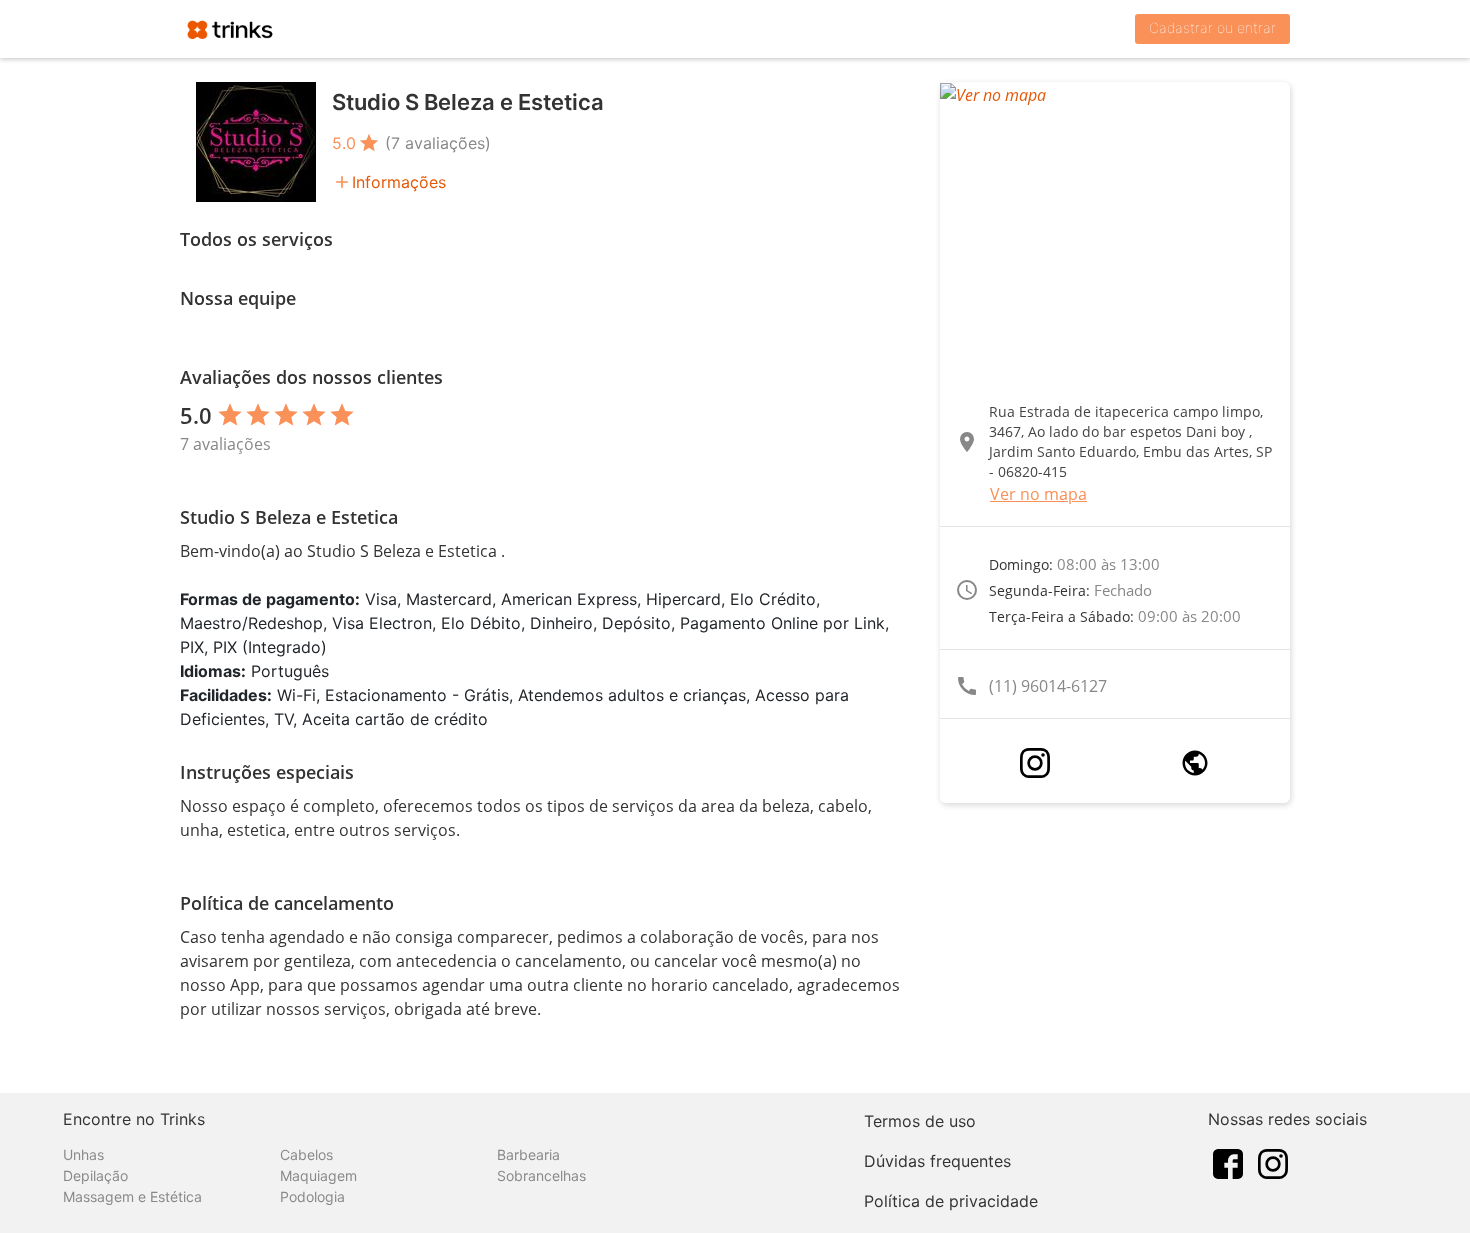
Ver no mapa (1038, 494)
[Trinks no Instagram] (1273, 1162)
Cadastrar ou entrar (1212, 27)
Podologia (312, 1196)
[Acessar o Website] (1195, 763)
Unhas (83, 1154)
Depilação (95, 1175)
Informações (399, 182)
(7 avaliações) (438, 143)
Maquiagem (318, 1175)
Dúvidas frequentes (937, 1161)
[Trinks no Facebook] (1228, 1162)
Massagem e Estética (132, 1196)
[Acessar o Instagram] (1035, 763)
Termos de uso (920, 1121)
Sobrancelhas (541, 1175)
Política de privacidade (951, 1201)
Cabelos (306, 1154)
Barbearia (528, 1154)
